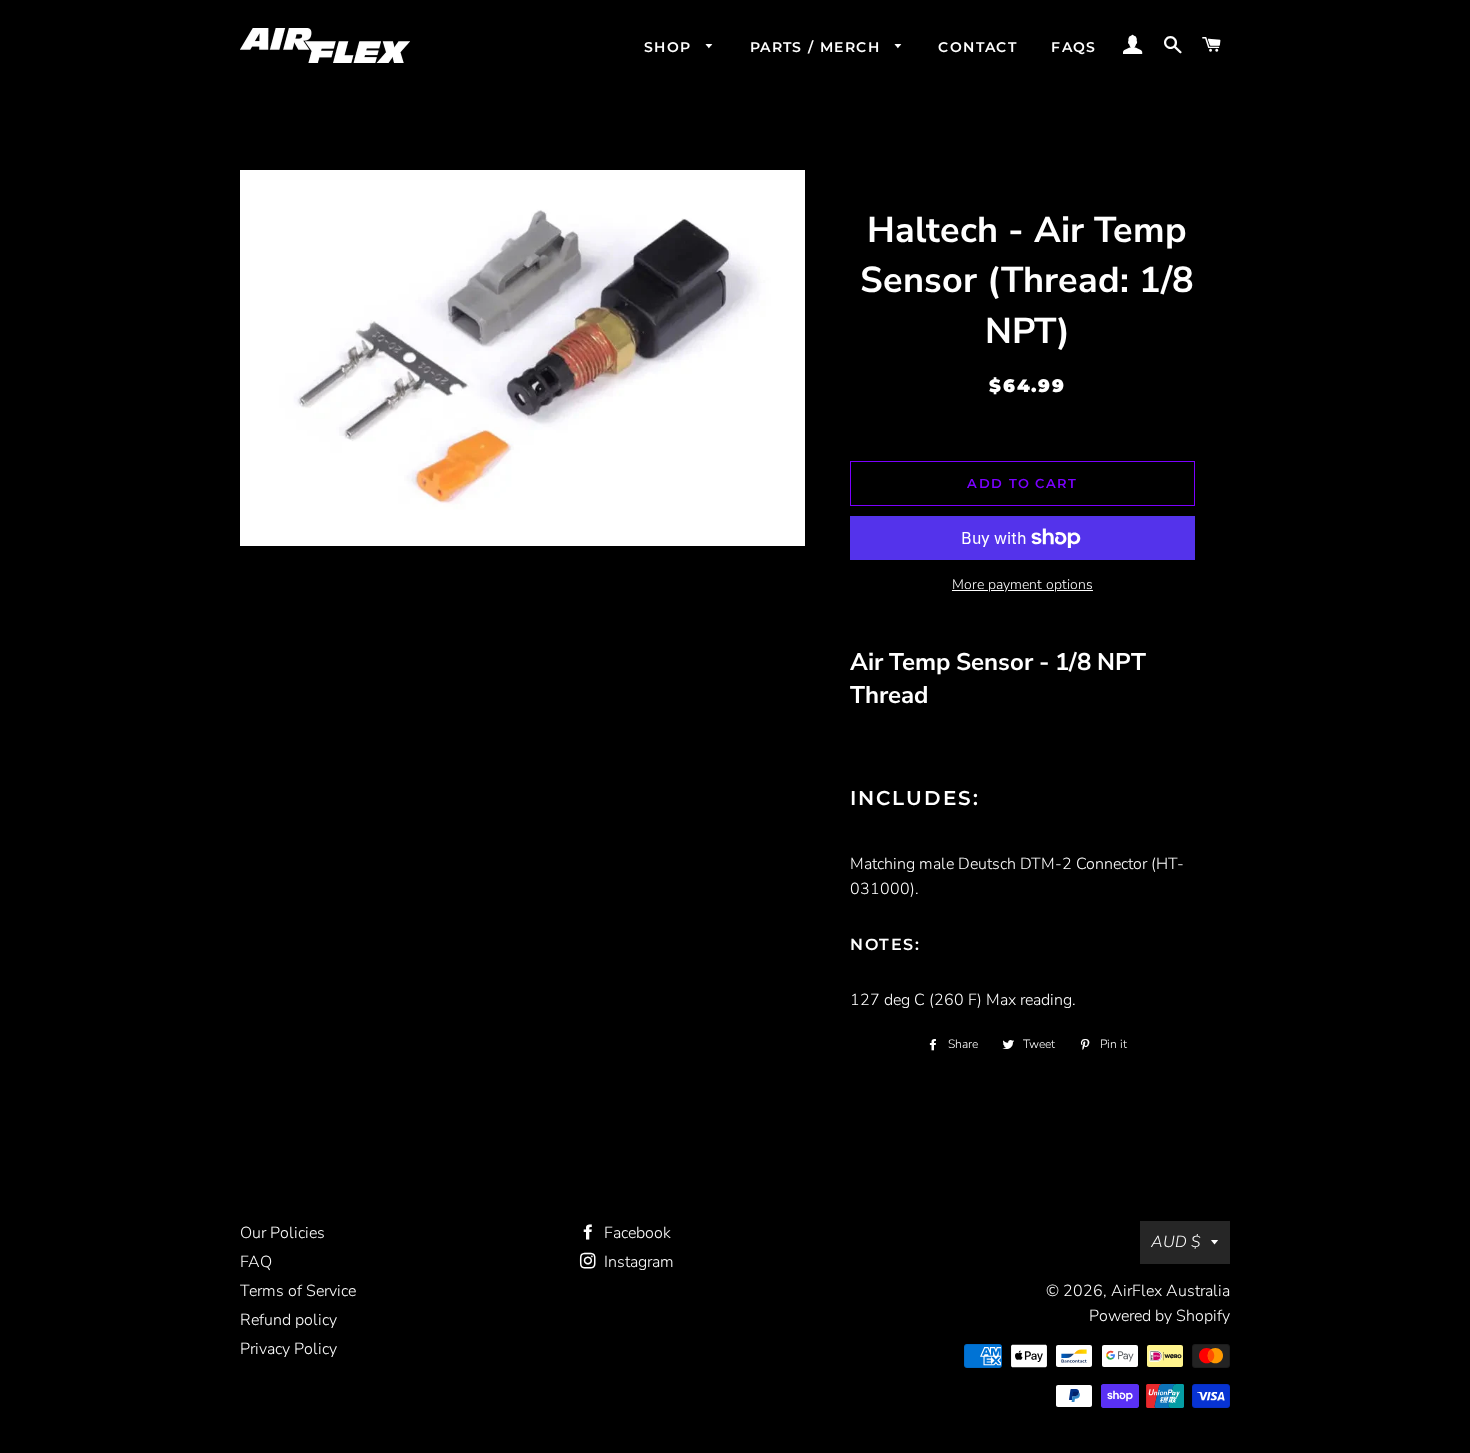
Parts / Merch (818, 47)
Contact (977, 47)
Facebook (635, 1233)
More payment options (1022, 584)
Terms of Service (298, 1291)
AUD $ (1176, 1242)
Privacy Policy (288, 1349)
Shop (670, 47)
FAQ (256, 1262)
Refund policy (288, 1320)
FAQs (1074, 47)
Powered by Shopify (1159, 1316)
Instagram (637, 1262)
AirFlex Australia (1170, 1291)
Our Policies (282, 1233)
